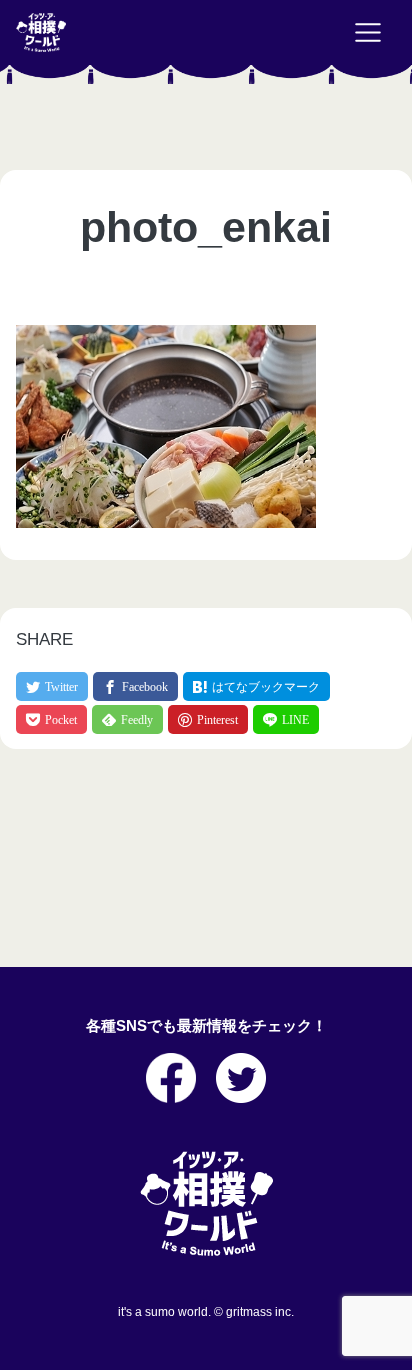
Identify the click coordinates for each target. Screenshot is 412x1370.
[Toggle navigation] (368, 33)
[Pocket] (51, 719)
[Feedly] (127, 719)
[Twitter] (52, 686)
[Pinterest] (208, 719)
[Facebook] (135, 686)
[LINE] (286, 719)
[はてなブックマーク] (256, 686)
